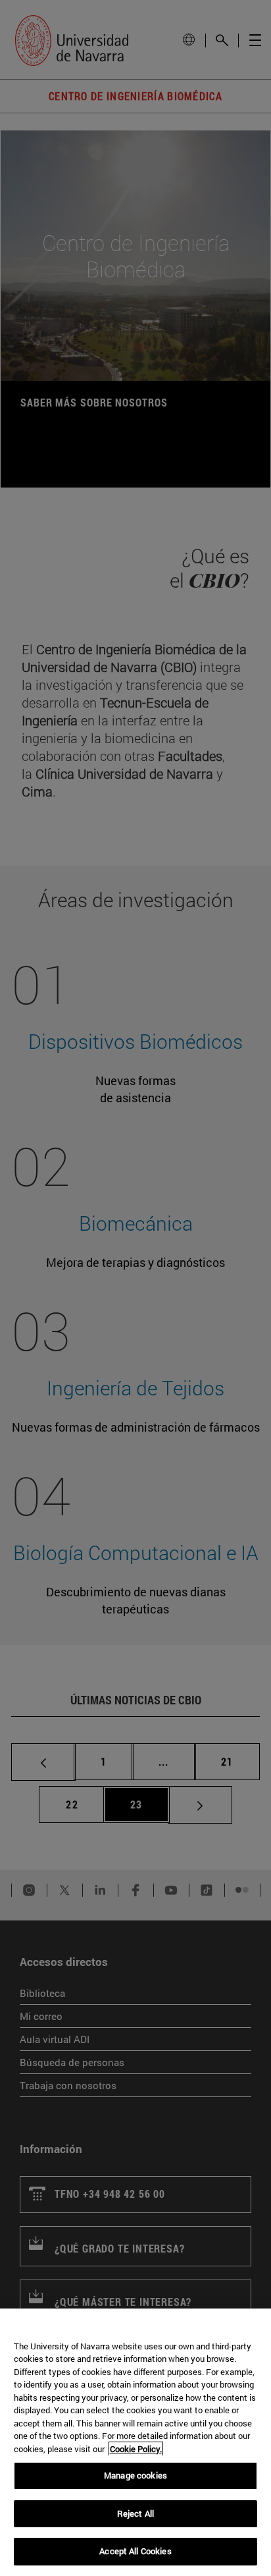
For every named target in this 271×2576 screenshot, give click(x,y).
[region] (135, 2442)
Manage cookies (135, 2475)
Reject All (135, 2513)
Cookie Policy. (136, 2449)
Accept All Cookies (135, 2551)
